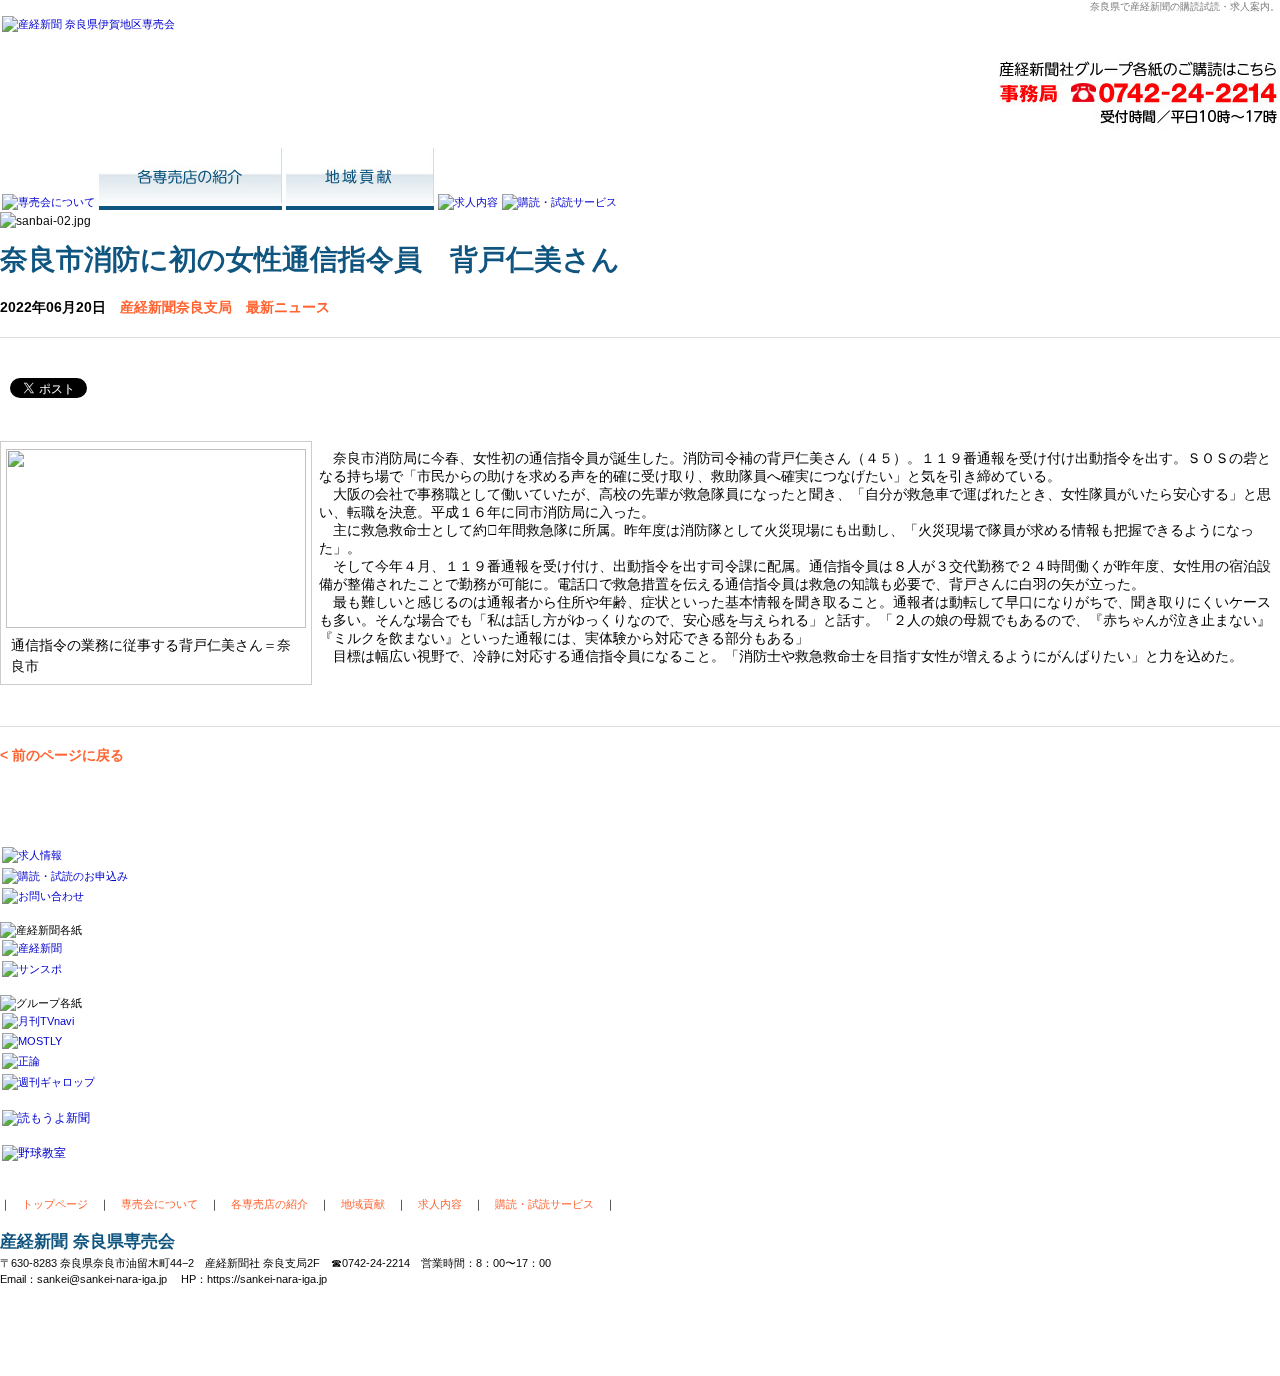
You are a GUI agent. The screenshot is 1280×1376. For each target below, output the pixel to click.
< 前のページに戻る (62, 755)
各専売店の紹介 (269, 1204)
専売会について (159, 1204)
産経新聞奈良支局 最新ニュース (225, 307)
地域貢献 (363, 1204)
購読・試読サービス (544, 1204)
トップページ (55, 1204)
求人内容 (440, 1204)
